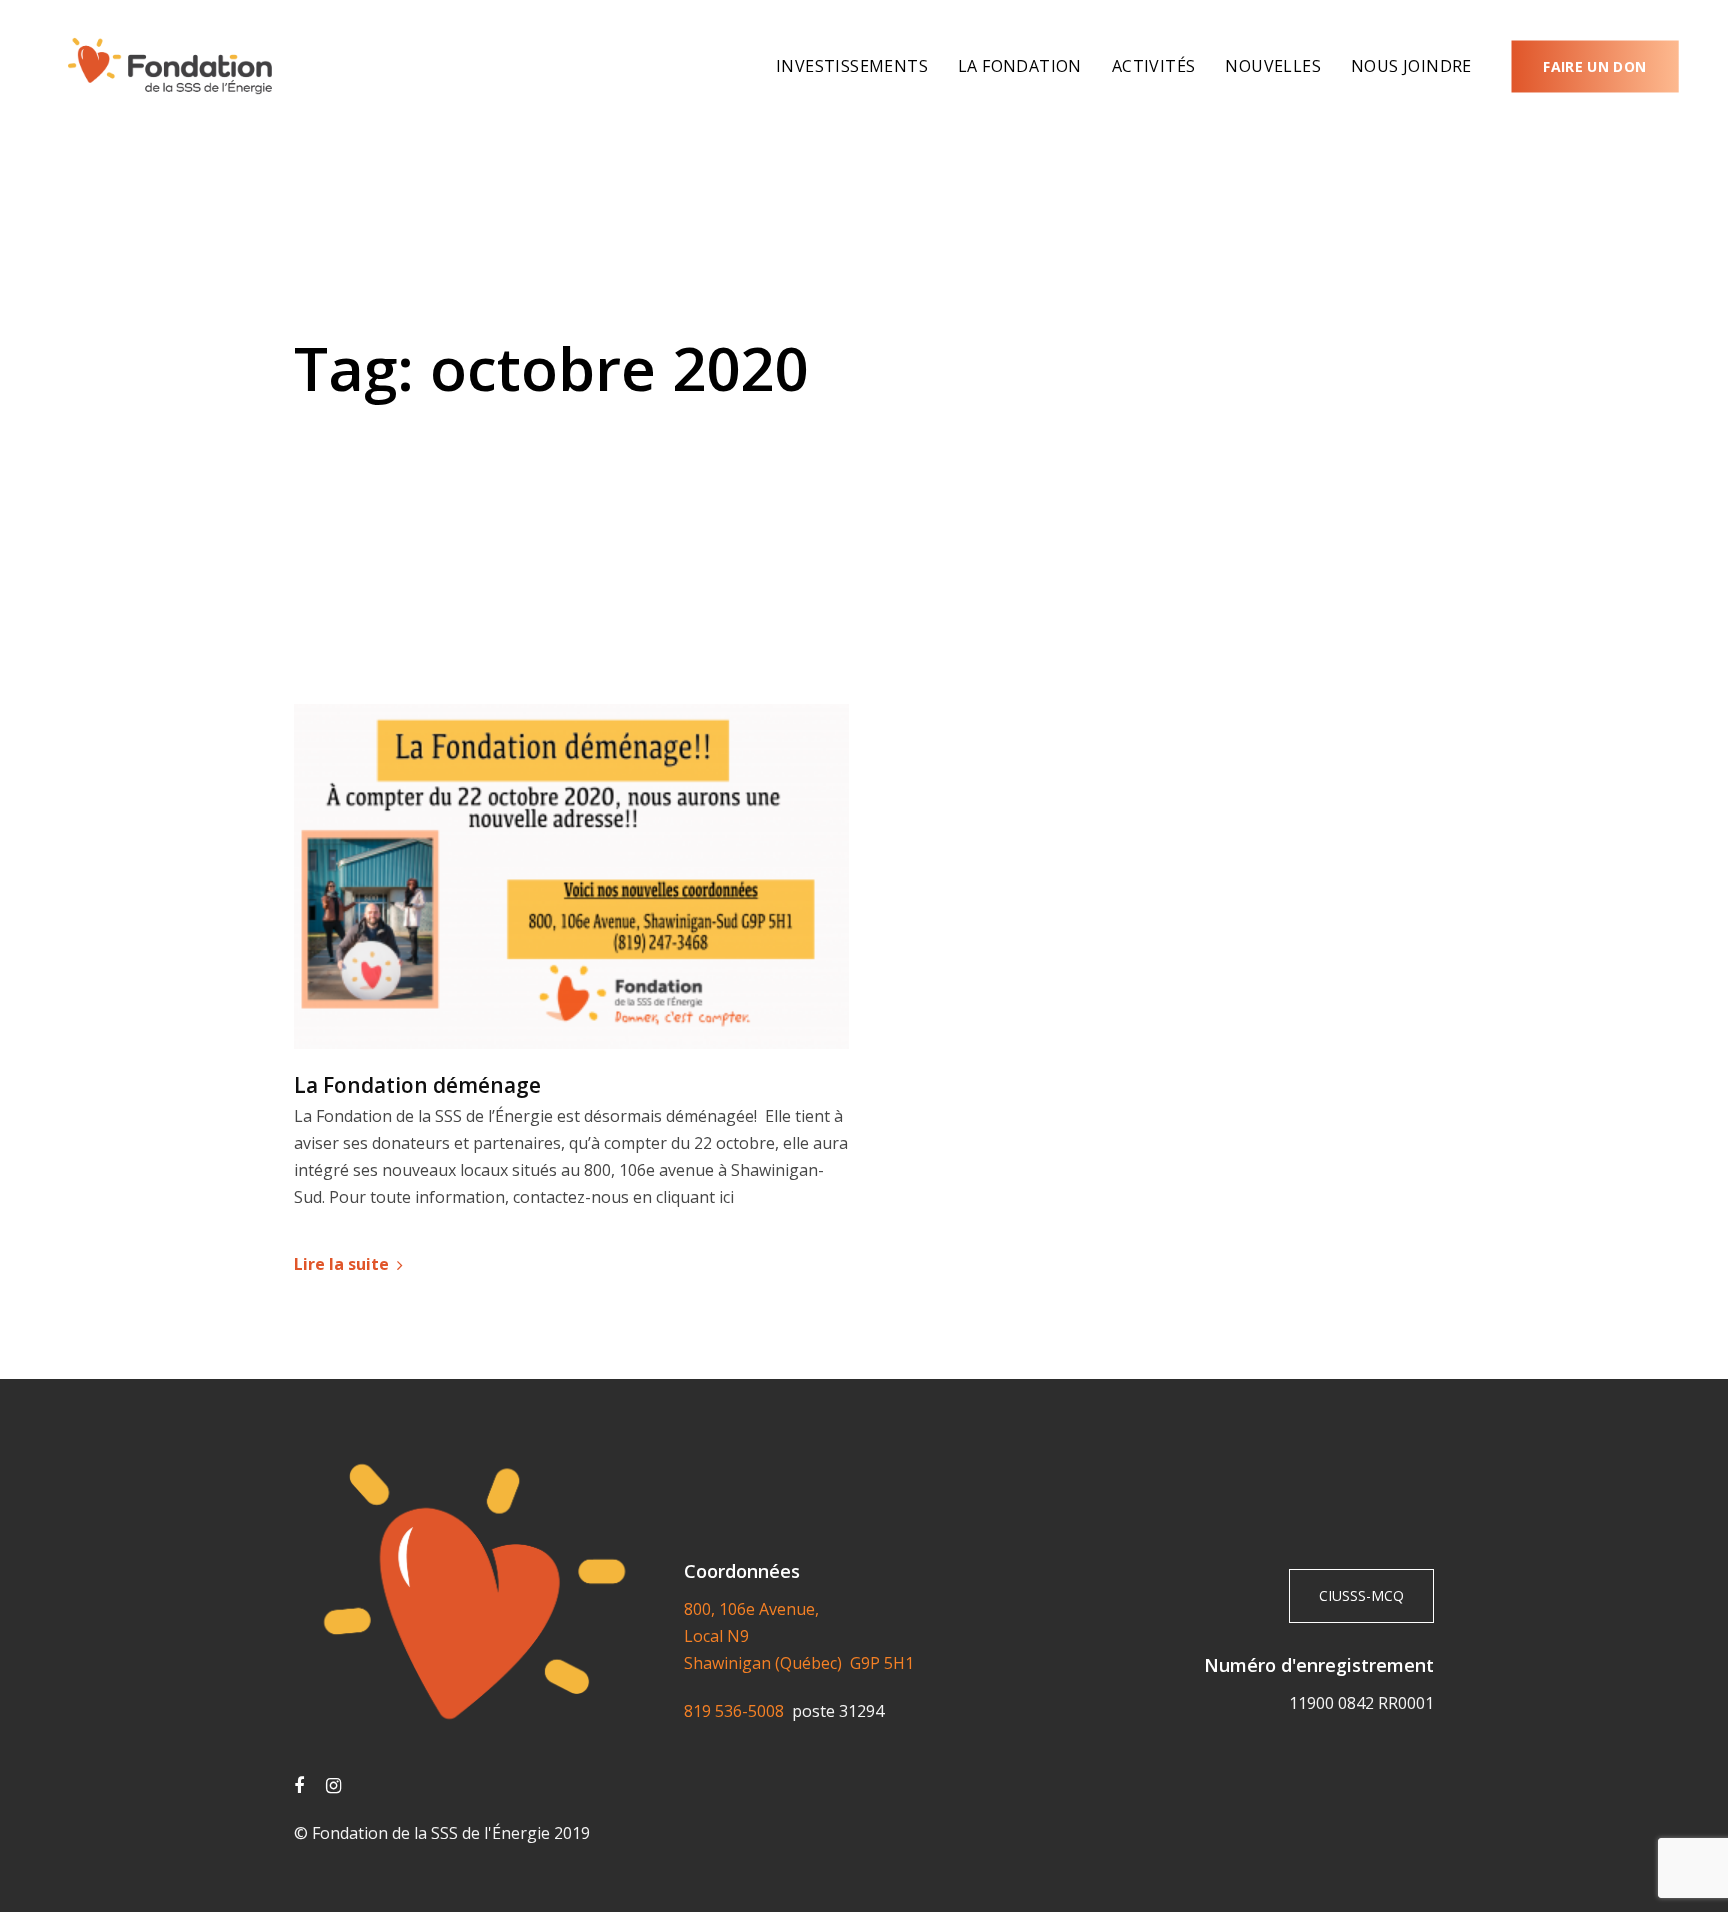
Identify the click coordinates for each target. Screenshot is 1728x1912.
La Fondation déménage (417, 1085)
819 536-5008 (738, 1711)
